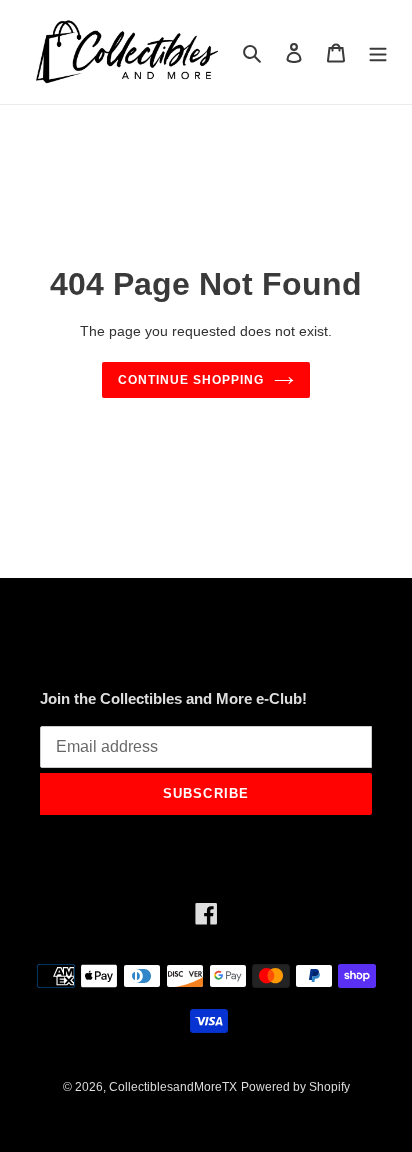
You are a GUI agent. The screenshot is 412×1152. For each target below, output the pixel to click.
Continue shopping (191, 380)
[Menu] (378, 52)
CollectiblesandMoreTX (173, 1087)
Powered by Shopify (295, 1087)
